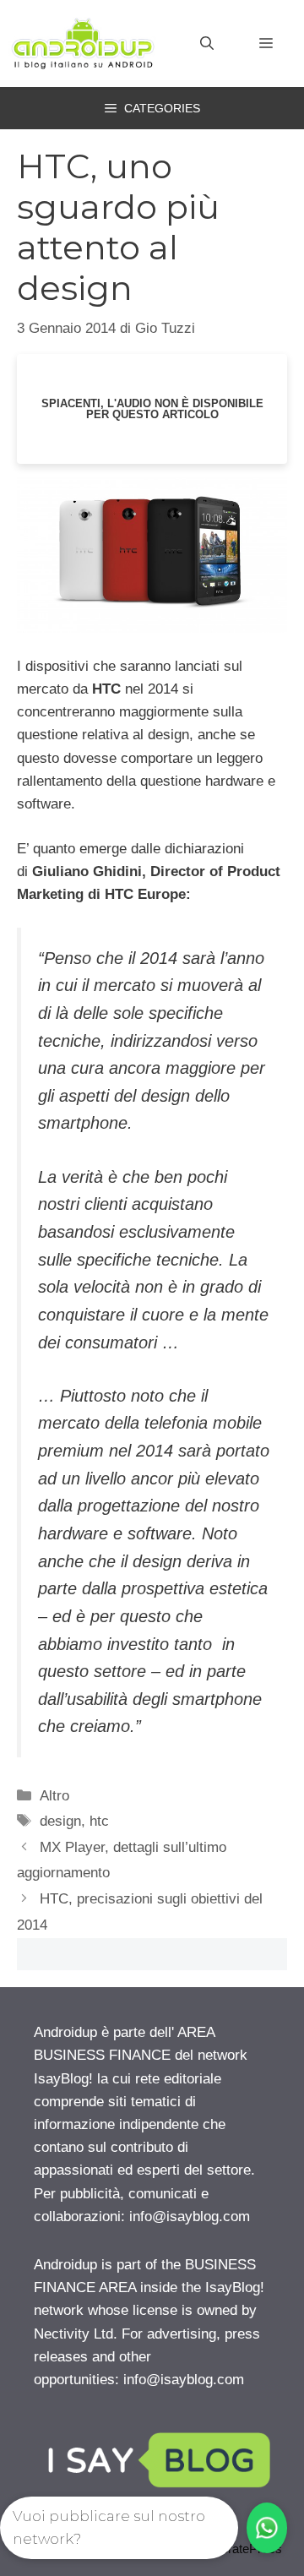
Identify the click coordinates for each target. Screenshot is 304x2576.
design (60, 1821)
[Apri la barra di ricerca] (207, 44)
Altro (54, 1796)
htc (99, 1821)
